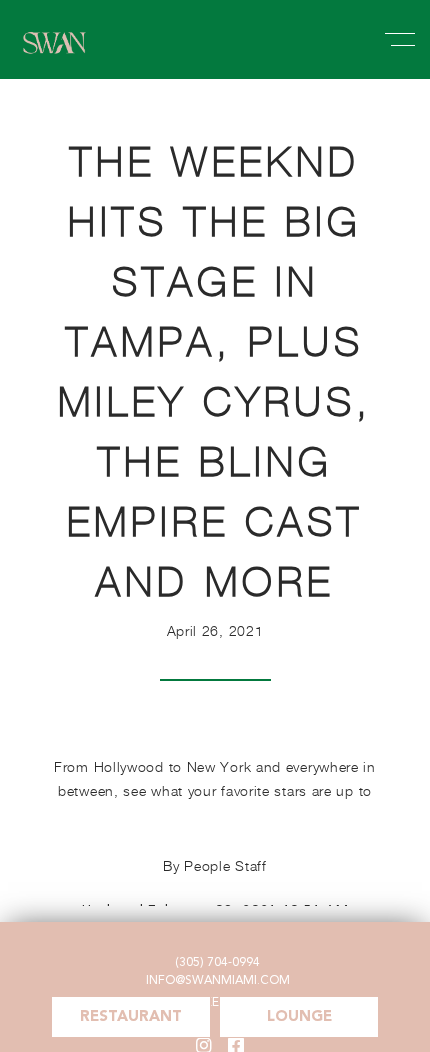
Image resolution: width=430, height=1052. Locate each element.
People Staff (225, 865)
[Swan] (55, 57)
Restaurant (131, 1017)
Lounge (299, 1017)
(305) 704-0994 (217, 963)
